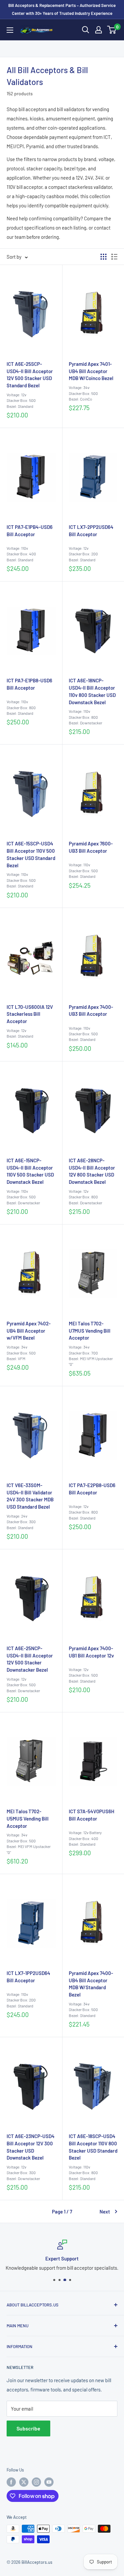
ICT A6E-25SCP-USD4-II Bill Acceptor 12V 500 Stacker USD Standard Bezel (30, 375)
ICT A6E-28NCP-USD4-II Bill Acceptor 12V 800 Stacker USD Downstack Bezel (92, 1171)
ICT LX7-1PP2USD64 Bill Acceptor (28, 1977)
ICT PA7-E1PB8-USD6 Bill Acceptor (29, 684)
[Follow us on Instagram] (36, 2482)
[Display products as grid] (103, 257)
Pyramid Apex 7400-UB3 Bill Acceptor (91, 1010)
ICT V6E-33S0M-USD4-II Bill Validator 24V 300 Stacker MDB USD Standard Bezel (30, 1496)
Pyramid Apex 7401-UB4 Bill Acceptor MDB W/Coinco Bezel (91, 371)
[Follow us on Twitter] (24, 2482)
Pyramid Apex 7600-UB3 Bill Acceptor (91, 847)
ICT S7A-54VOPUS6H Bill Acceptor (92, 1815)
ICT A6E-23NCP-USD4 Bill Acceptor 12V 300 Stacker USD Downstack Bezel (31, 2147)
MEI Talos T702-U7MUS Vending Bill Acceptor (90, 1331)
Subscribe (28, 2428)
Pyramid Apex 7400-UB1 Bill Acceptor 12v (91, 1652)
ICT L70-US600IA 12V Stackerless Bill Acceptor (30, 1014)
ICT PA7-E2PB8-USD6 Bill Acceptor (92, 1489)
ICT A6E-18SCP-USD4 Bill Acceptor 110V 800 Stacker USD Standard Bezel (93, 2147)
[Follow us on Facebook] (11, 2482)
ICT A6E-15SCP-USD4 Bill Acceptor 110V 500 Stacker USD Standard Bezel (31, 854)
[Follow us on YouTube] (49, 2482)
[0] (112, 30)
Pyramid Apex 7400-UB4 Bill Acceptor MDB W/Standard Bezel (91, 1984)
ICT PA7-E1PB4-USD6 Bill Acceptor (30, 531)
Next (105, 2211)
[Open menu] (10, 30)
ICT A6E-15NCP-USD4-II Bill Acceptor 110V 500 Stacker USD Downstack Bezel (30, 1171)
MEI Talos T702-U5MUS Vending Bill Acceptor (28, 1819)
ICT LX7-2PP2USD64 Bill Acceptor (91, 531)
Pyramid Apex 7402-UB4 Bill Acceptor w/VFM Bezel (29, 1331)
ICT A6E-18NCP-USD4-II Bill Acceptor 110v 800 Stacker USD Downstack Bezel (92, 691)
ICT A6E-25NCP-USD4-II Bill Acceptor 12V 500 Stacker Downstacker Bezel (30, 1659)
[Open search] (86, 30)
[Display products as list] (114, 257)
